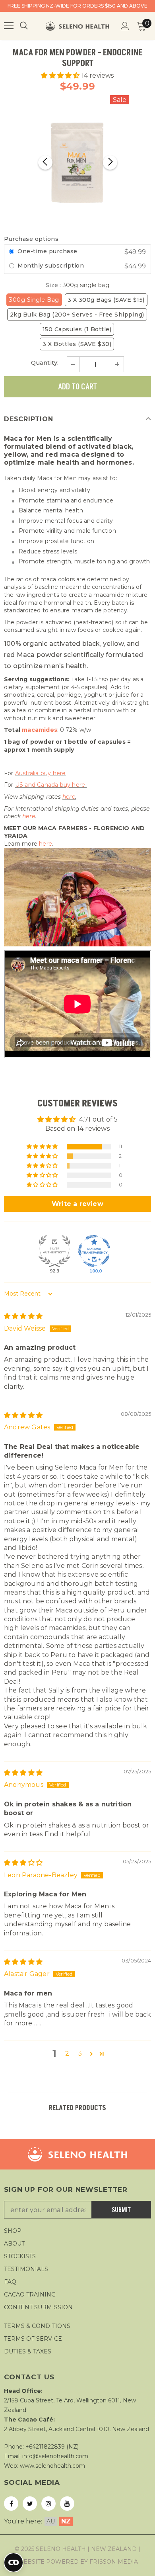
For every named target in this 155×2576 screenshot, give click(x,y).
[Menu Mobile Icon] (9, 26)
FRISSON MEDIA (114, 2562)
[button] (61, 75)
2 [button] (67, 2053)
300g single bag (34, 300)
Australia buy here (41, 773)
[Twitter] (30, 2504)
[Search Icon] (32, 26)
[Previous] (45, 162)
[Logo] (77, 26)
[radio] (12, 252)
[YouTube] (67, 2504)
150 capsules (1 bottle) (77, 329)
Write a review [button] (77, 1204)
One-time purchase (47, 251)
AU (51, 2521)
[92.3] (54, 1251)
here (69, 797)
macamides (40, 730)
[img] (23, 1316)
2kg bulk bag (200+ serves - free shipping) (77, 315)
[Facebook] (11, 2504)
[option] (78, 163)
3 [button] (80, 2053)
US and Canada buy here (51, 785)
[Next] (110, 162)
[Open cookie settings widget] (14, 2562)
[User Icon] (125, 26)
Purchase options (31, 239)
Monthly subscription (52, 266)
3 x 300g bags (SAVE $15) (106, 300)
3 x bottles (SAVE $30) (77, 344)
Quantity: (45, 363)
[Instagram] (48, 2504)
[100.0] (94, 1251)
